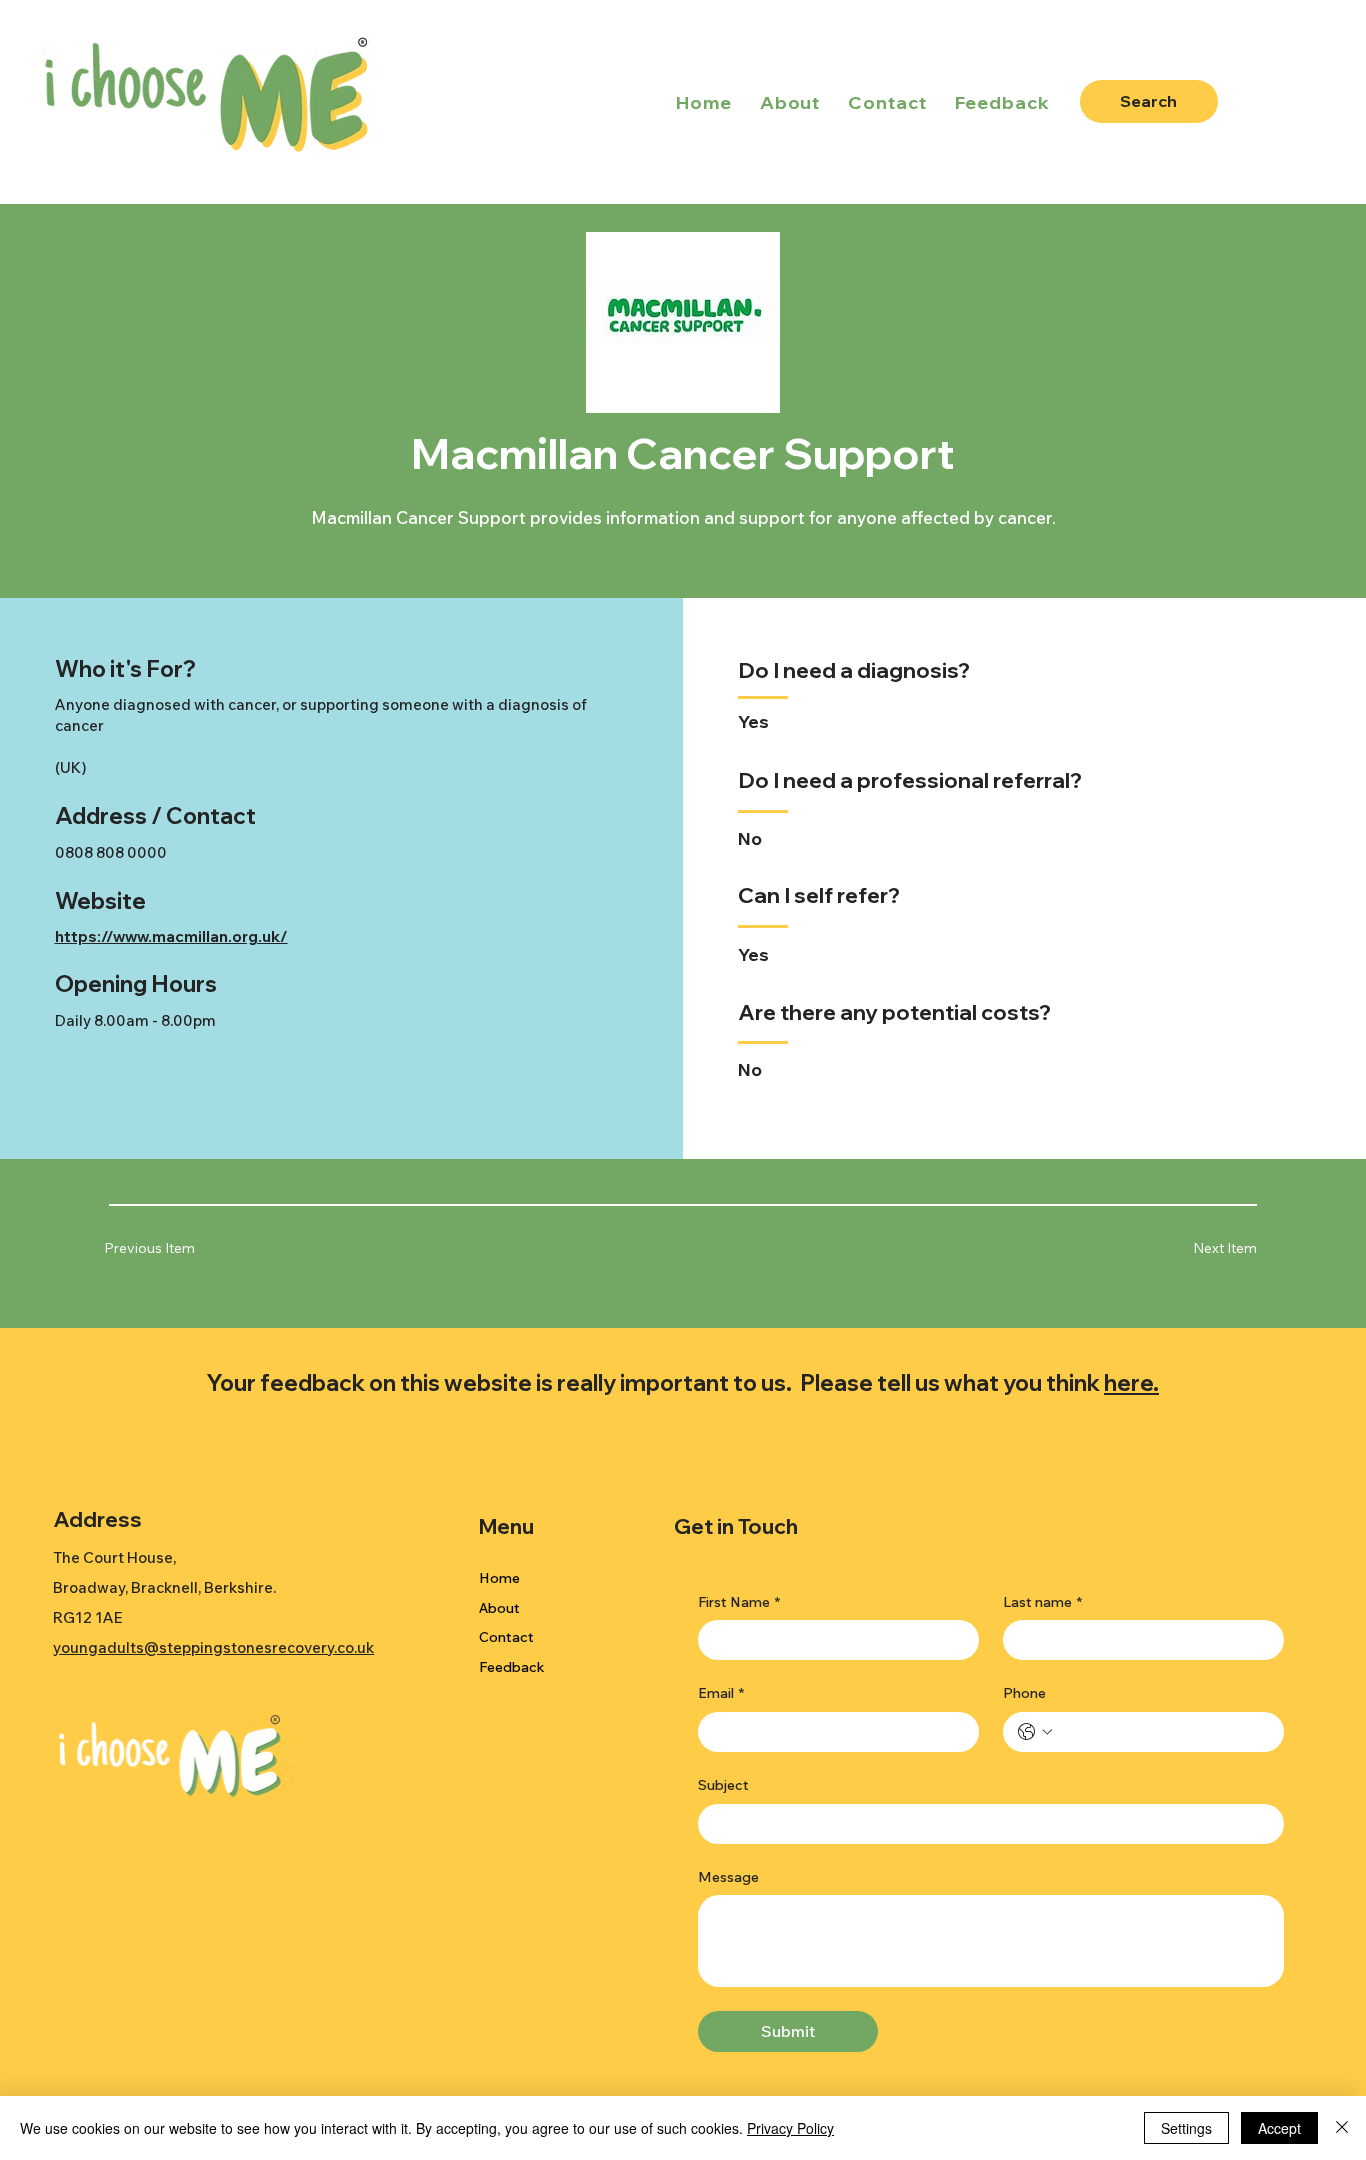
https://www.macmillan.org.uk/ (171, 936)
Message (728, 1877)
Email (721, 1693)
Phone (1024, 1693)
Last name (1042, 1602)
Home (499, 1578)
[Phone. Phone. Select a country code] (1035, 1732)
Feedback (512, 1667)
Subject (723, 1785)
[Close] (1342, 2128)
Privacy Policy (790, 2128)
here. (1131, 1382)
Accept (1279, 2128)
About (499, 1608)
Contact (506, 1637)
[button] (1196, 1248)
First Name (739, 1602)
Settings (1186, 2128)
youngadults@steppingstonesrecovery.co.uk (213, 1647)
